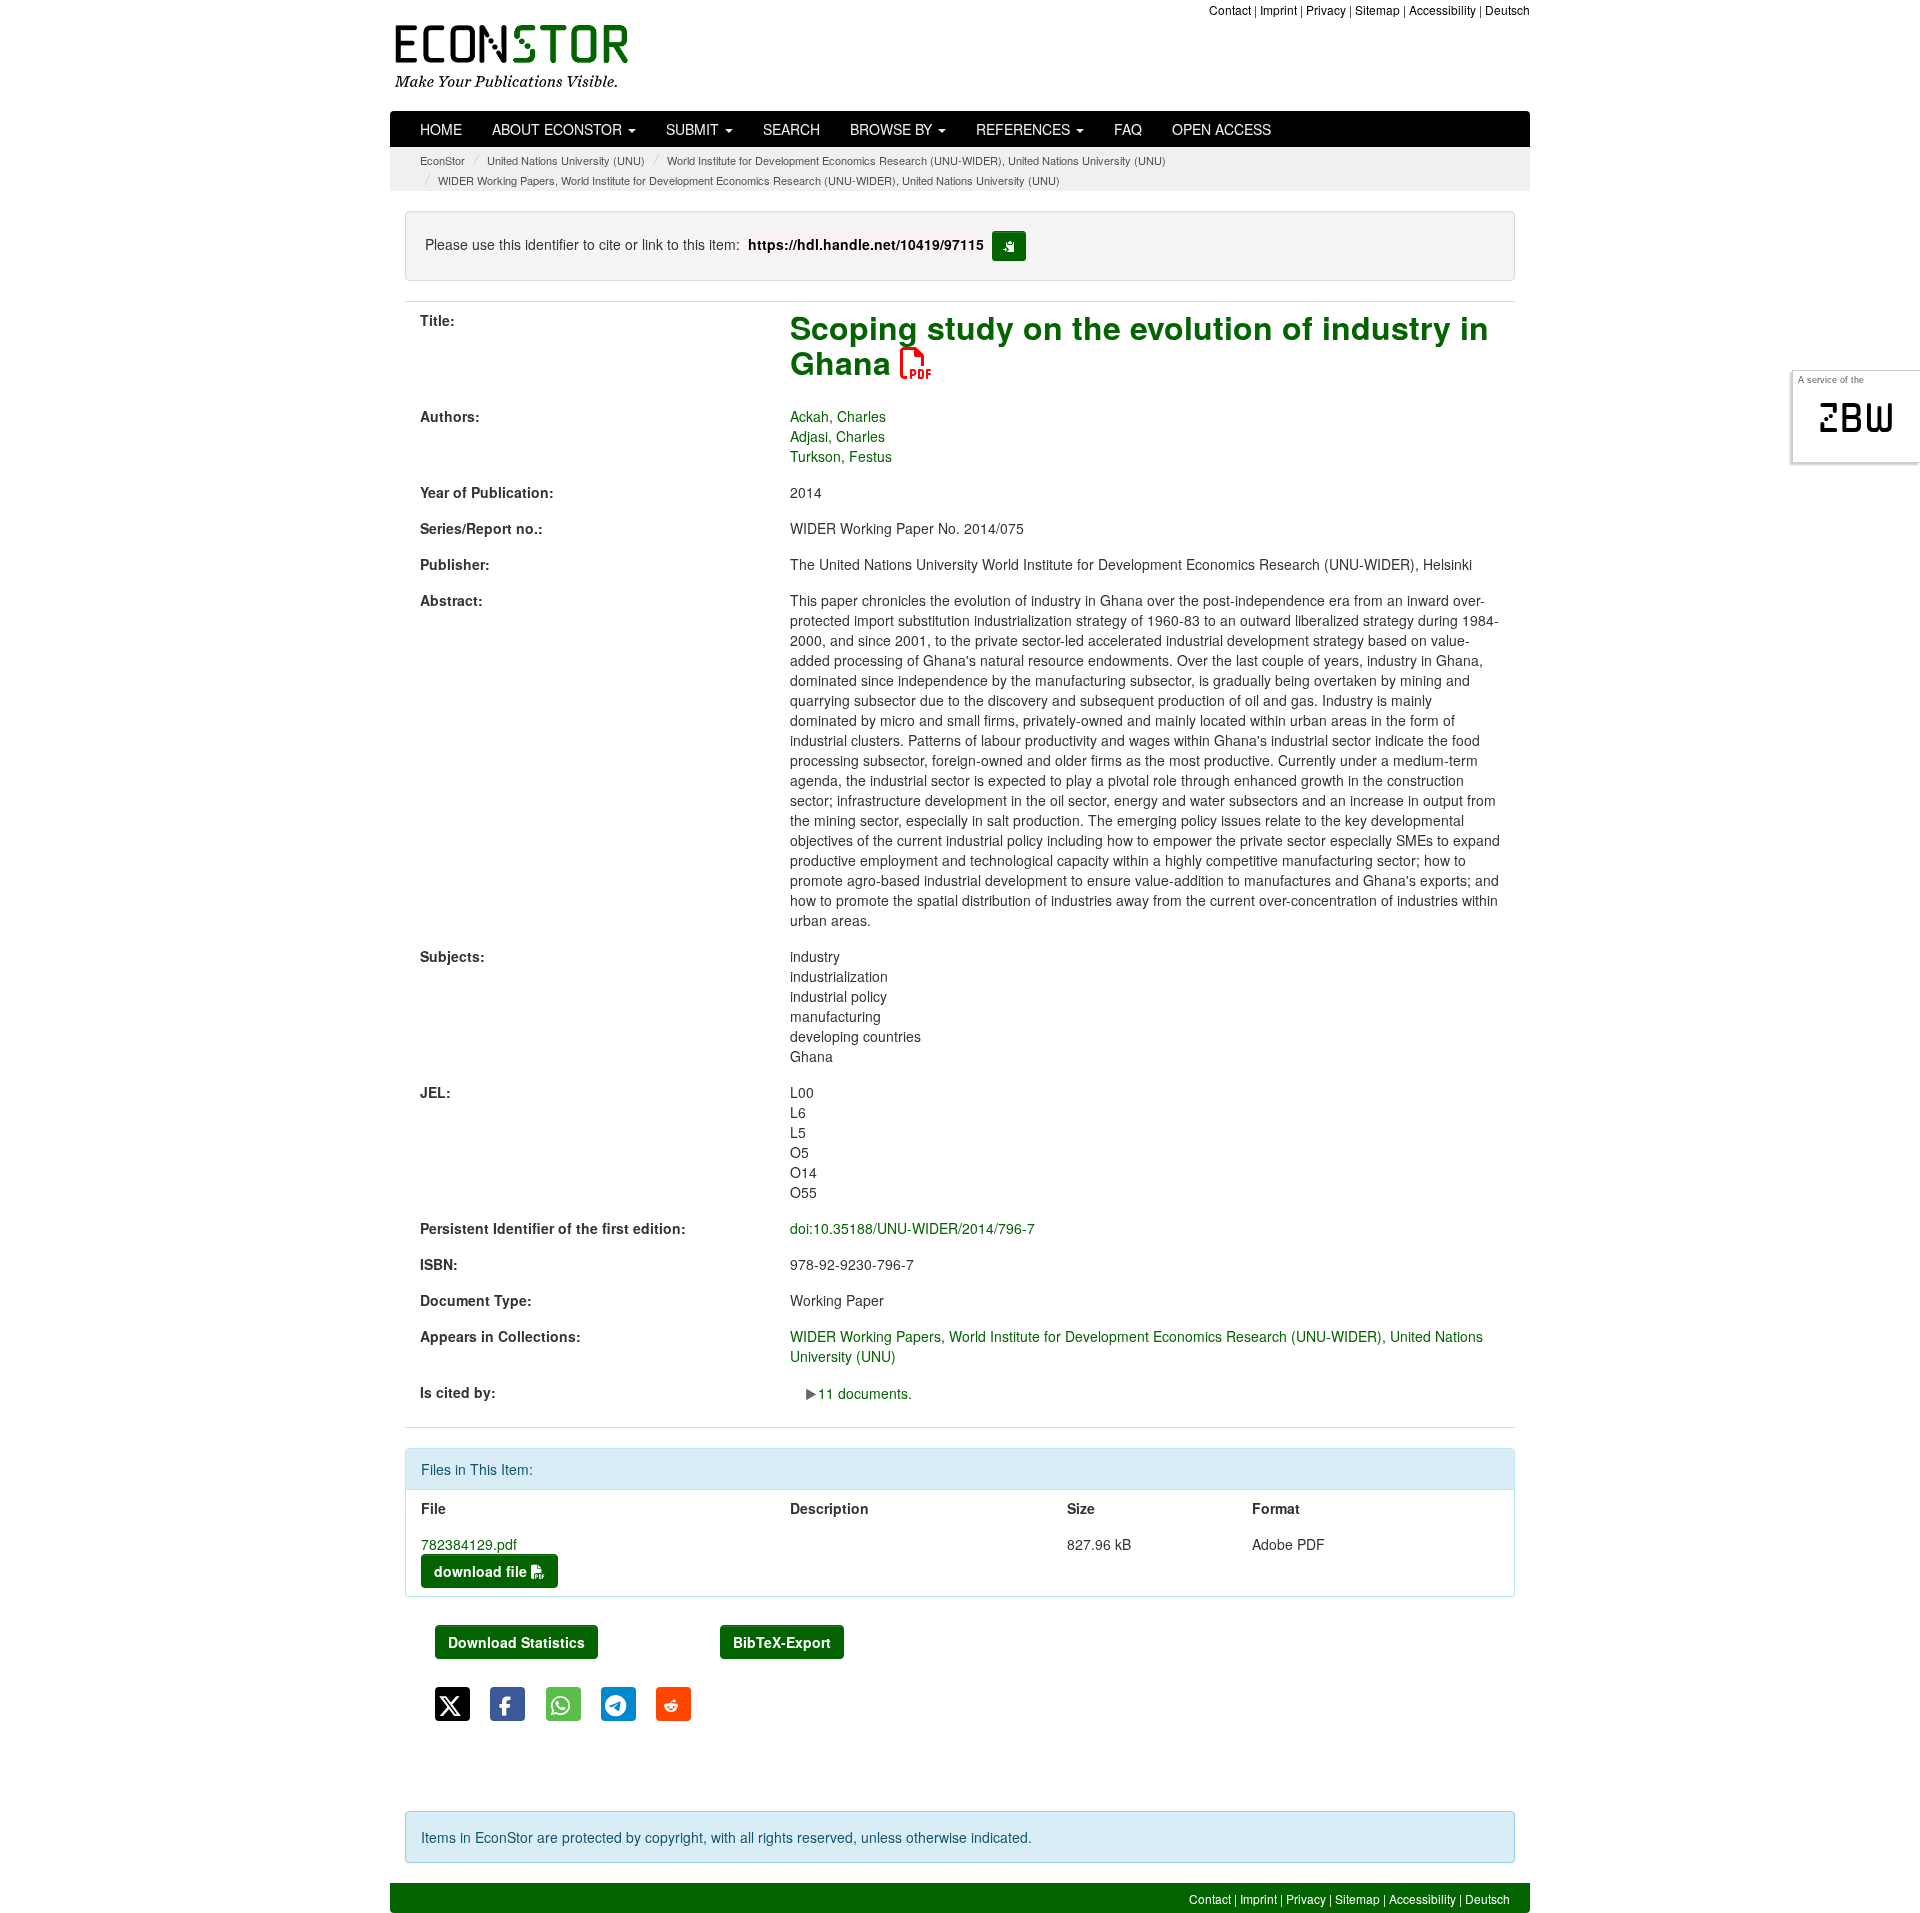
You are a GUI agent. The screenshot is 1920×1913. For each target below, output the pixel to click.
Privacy (1326, 9)
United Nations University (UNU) (566, 160)
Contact (1230, 9)
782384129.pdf (469, 1544)
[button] (452, 1704)
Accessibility (1442, 9)
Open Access (1221, 129)
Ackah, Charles (838, 416)
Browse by (893, 129)
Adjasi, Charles (837, 436)
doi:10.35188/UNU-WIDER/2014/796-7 (912, 1228)
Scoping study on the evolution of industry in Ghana (1139, 344)
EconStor (442, 160)
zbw (1856, 418)
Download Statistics (516, 1642)
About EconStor (559, 129)
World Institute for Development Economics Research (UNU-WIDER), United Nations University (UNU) (916, 160)
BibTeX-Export (782, 1642)
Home (441, 129)
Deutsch (1507, 9)
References (1025, 129)
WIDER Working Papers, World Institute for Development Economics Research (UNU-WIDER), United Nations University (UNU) (749, 180)
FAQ (1128, 129)
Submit (694, 129)
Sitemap (1377, 9)
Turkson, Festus (841, 456)
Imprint (1278, 9)
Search (791, 129)
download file (482, 1571)
